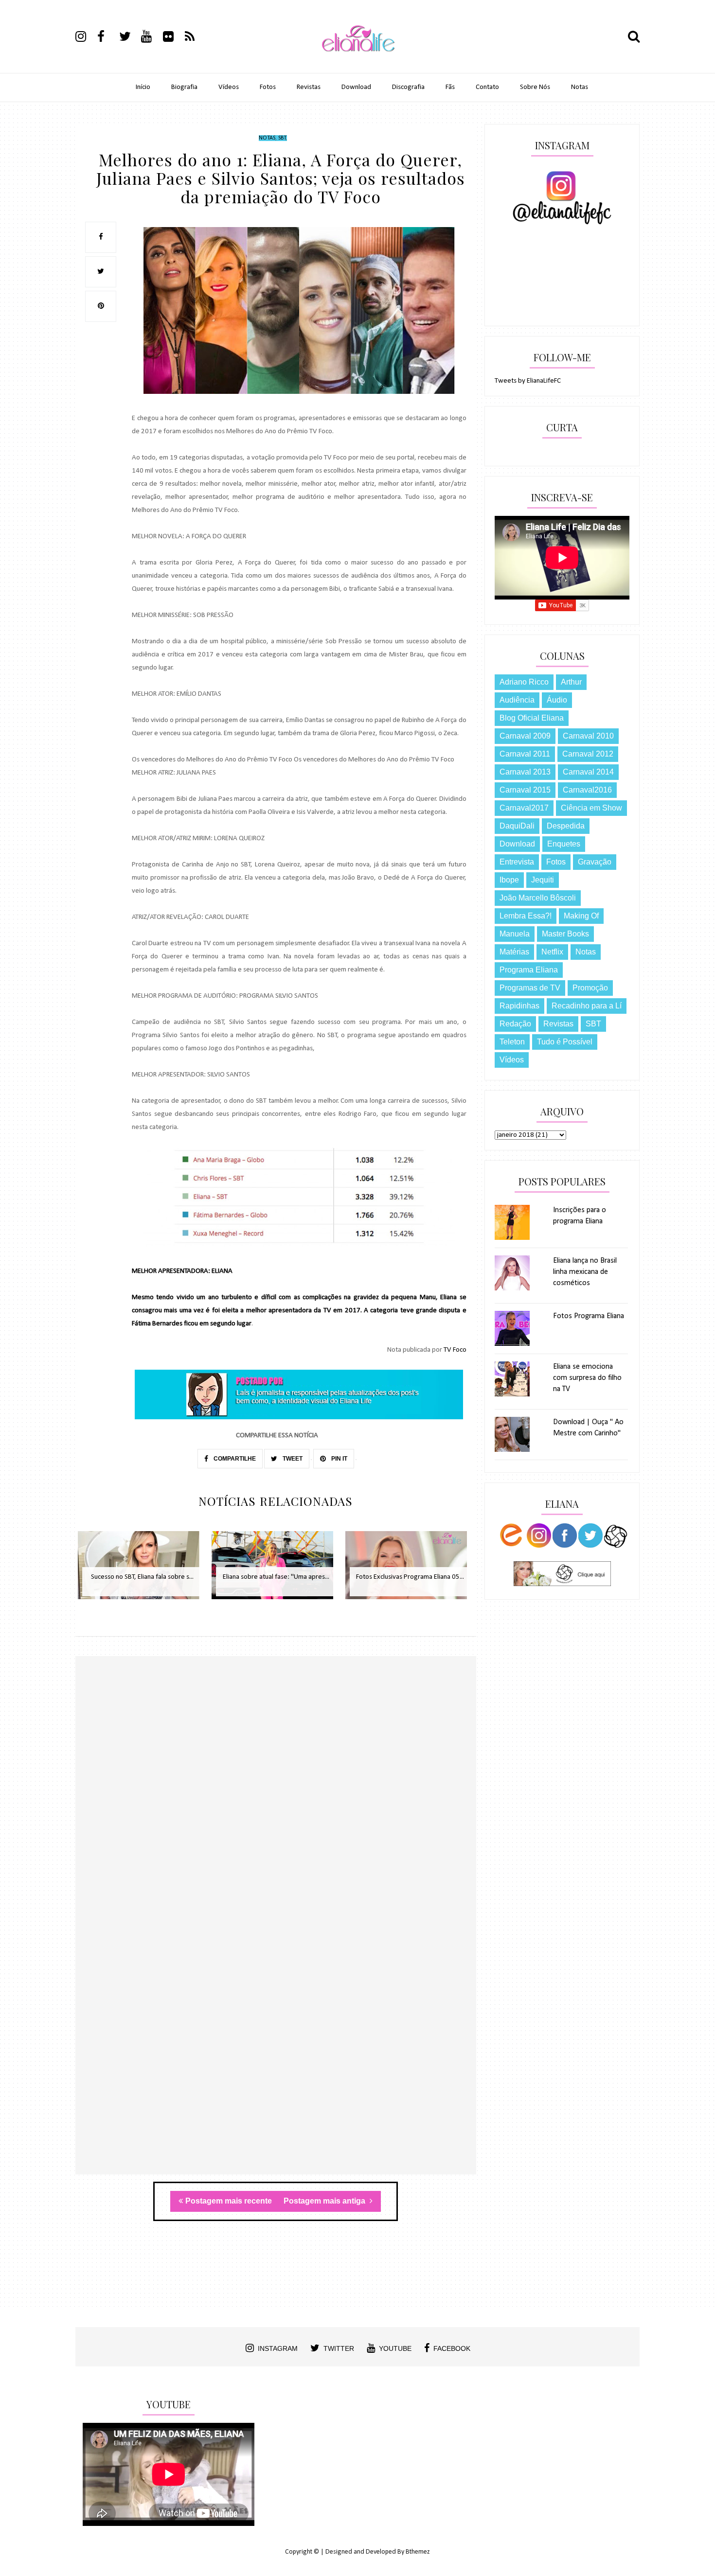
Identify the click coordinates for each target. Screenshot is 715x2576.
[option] (142, 1570)
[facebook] (107, 38)
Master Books (565, 934)
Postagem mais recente (229, 2201)
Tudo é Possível (565, 1042)
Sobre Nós (535, 87)
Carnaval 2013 (525, 772)
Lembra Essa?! (526, 916)
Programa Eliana (529, 970)
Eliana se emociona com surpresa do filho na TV (587, 1378)
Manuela (515, 934)
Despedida (566, 826)
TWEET (292, 1459)
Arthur (571, 682)
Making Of (581, 916)
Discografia (408, 87)
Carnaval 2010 (588, 736)
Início (143, 87)
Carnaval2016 (587, 790)
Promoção (590, 988)
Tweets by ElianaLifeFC (528, 381)
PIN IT (339, 1459)
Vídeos (229, 87)
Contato (487, 87)
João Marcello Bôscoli (538, 898)
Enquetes (564, 844)
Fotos (268, 87)
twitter (339, 2348)
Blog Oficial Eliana (532, 718)
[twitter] (129, 38)
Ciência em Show (591, 808)
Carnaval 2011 (525, 754)
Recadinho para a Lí (587, 1006)
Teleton (512, 1042)
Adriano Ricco (524, 682)
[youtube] (151, 38)
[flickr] (173, 38)
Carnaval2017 (524, 808)
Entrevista (517, 862)
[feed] (195, 38)
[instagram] (86, 38)
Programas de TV (530, 988)
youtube (395, 2348)
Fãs (450, 87)
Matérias (514, 952)
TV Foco (455, 1350)
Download (356, 87)
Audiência (517, 700)
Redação (515, 1024)
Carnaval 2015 (525, 790)
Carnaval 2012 (588, 754)
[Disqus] (276, 1797)
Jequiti (543, 880)
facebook (452, 2348)
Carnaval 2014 (588, 772)
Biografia (184, 87)
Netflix (552, 952)
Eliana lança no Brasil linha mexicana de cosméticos (585, 1272)
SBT (282, 138)
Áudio (557, 700)
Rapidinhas (519, 1006)
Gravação (595, 862)
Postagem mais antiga (325, 2201)
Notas (580, 87)
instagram (278, 2348)
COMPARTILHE (234, 1459)
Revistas (309, 87)
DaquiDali (517, 826)
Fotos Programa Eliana (589, 1316)
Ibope (509, 880)
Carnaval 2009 (525, 736)
